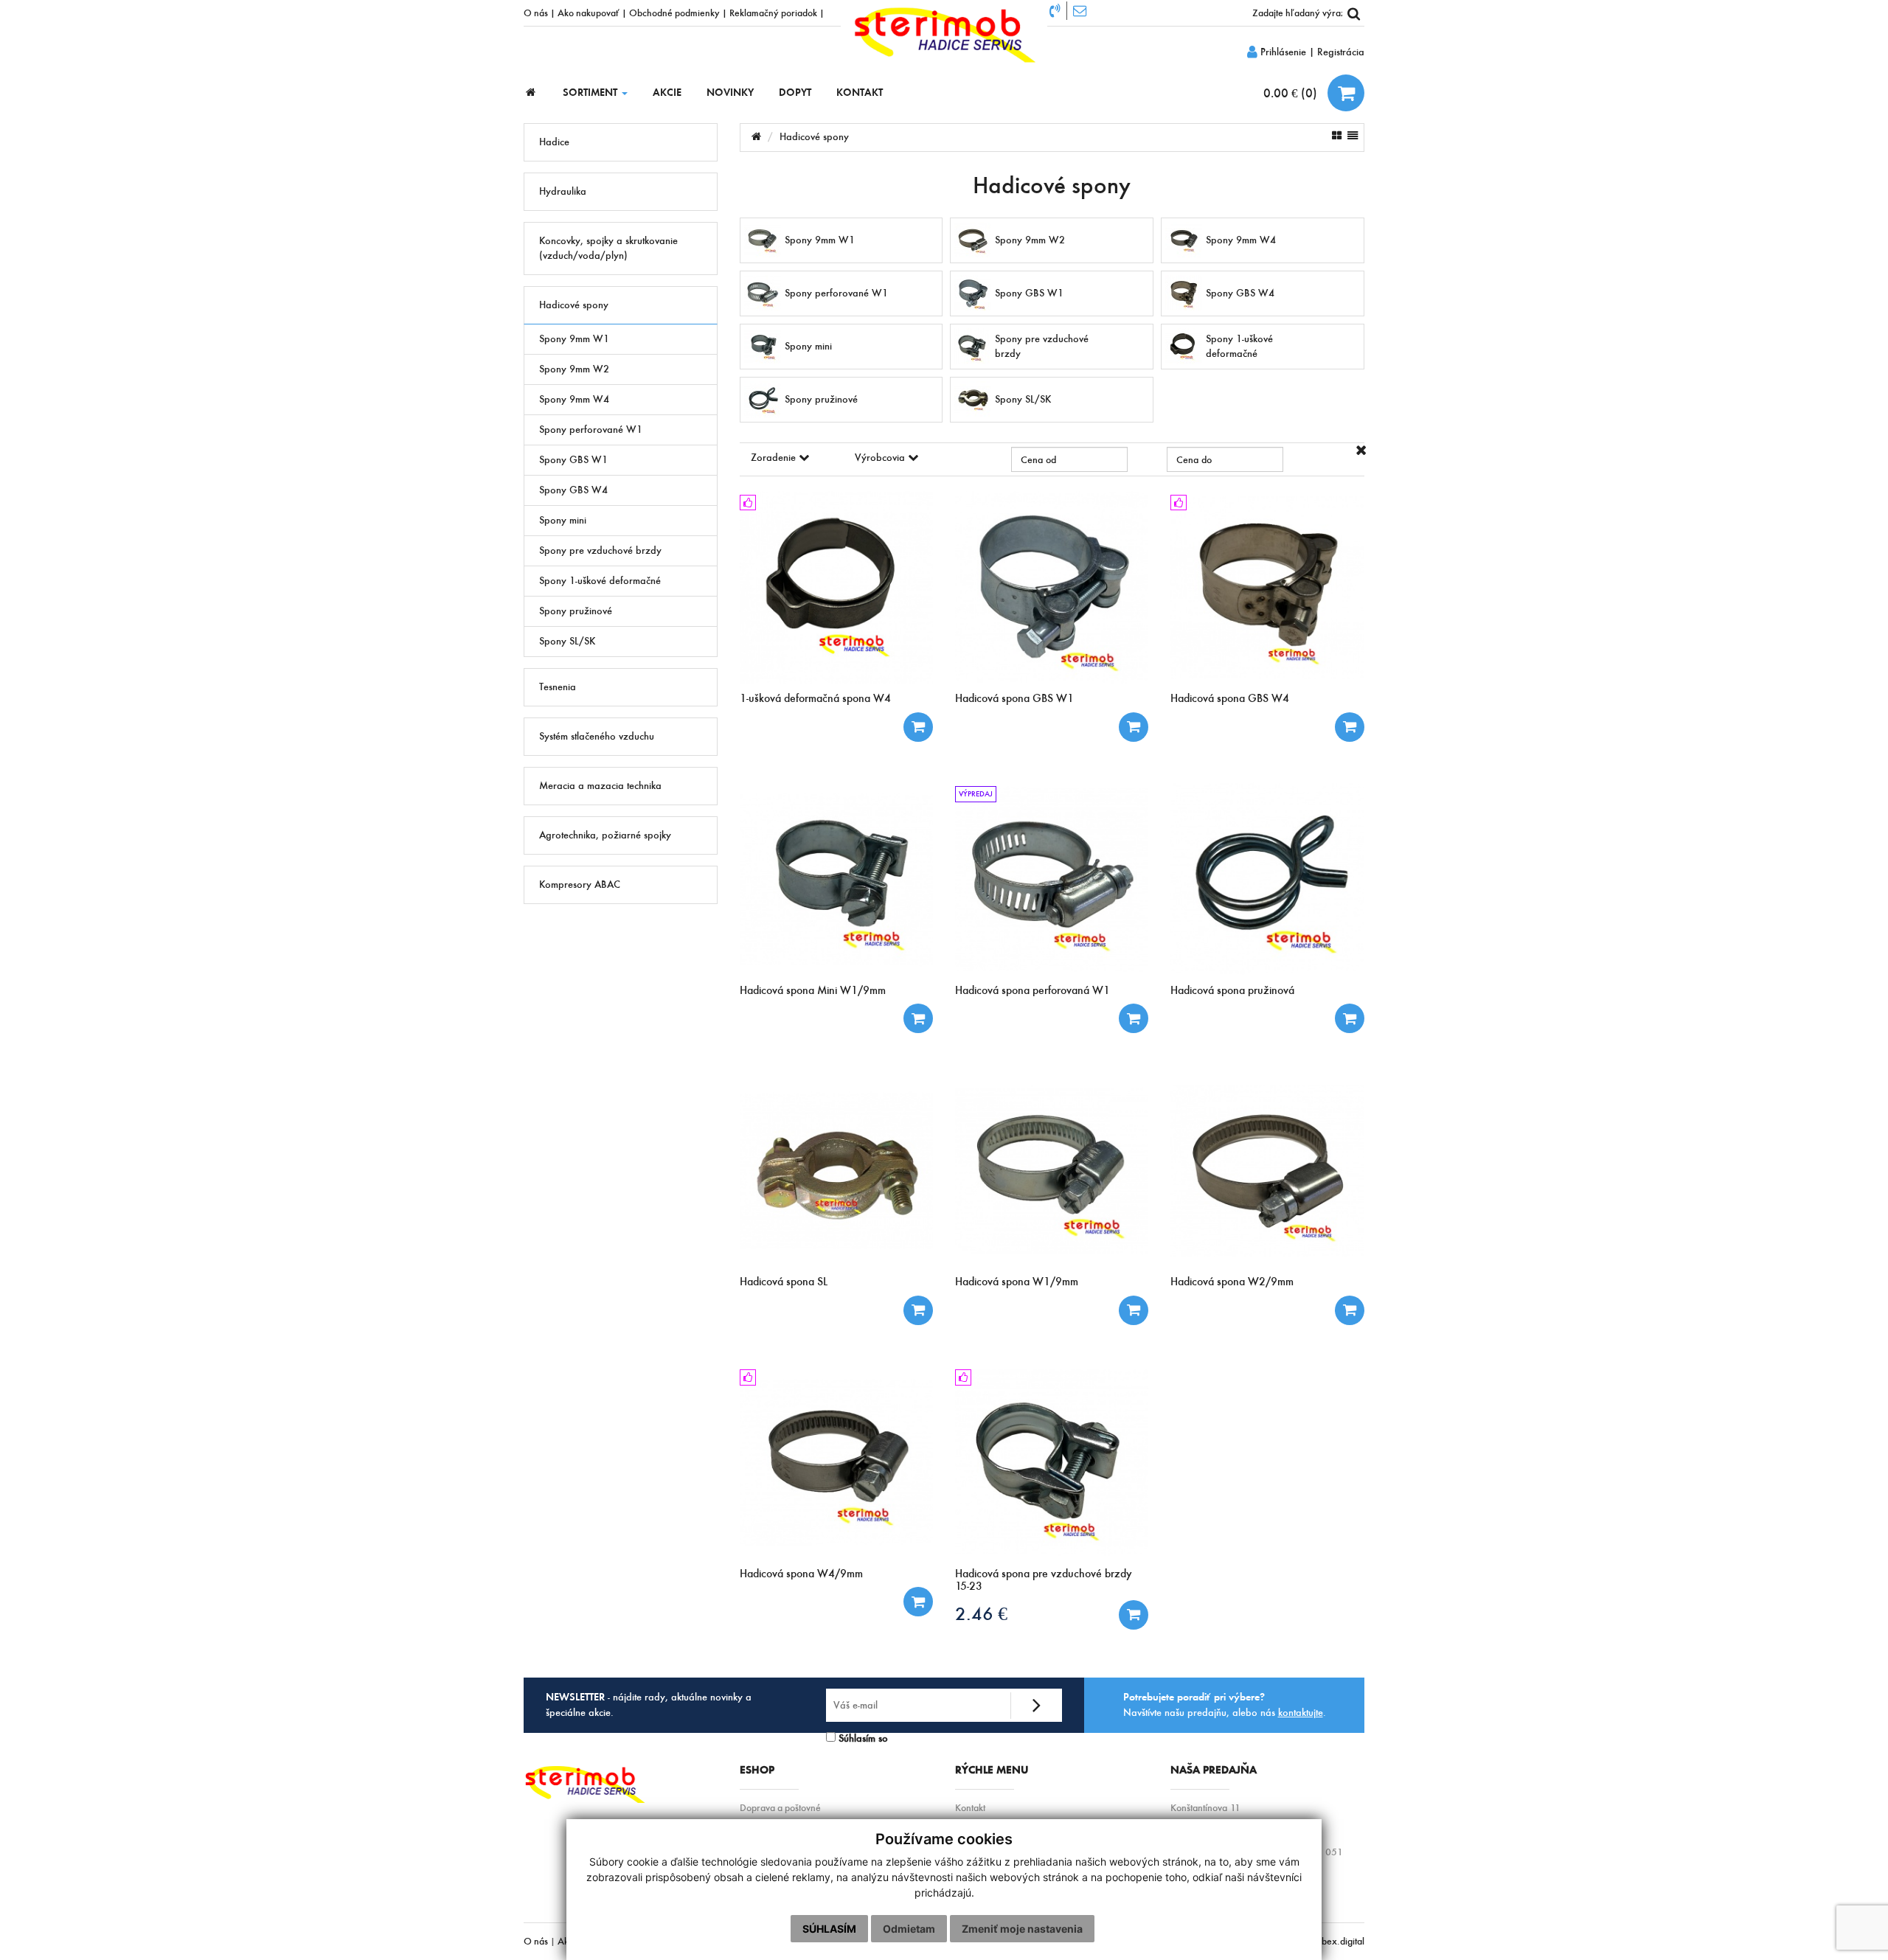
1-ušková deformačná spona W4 (815, 698)
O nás (536, 13)
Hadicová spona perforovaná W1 (1032, 990)
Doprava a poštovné (780, 1808)
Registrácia (1341, 52)
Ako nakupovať (589, 13)
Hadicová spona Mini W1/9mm (813, 990)
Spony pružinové (576, 611)
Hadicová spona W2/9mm (1232, 1281)
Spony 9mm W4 (574, 399)
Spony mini (563, 520)
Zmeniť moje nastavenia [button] (1022, 1929)
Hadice (554, 142)
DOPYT (795, 93)
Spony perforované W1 (591, 430)
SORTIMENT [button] (591, 93)
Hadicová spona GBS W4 (1230, 698)
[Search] (1353, 13)
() (1292, 93)
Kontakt (970, 1808)
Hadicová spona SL (784, 1281)
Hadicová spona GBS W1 (1014, 698)
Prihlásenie (1282, 52)
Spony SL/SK (567, 641)
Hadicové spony (574, 305)
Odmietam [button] (909, 1929)
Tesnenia (558, 687)
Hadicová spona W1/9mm (1017, 1281)
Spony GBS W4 (573, 490)
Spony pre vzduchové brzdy (600, 550)
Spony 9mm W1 (574, 339)
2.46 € (981, 1614)
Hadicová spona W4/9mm (801, 1573)
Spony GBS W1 (573, 460)
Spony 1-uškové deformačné (600, 581)
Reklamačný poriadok (773, 13)
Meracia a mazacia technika (600, 786)
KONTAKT (860, 93)
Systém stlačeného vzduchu (597, 736)
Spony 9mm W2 (574, 369)
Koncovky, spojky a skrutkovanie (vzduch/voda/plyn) (608, 248)
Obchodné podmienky (674, 13)
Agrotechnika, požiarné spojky (605, 835)
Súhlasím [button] (829, 1929)
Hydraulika (563, 191)
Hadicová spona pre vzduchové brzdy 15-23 (1044, 1580)
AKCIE (667, 93)
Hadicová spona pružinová (1232, 990)
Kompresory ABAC (580, 885)
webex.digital (1337, 1941)
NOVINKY (730, 93)
